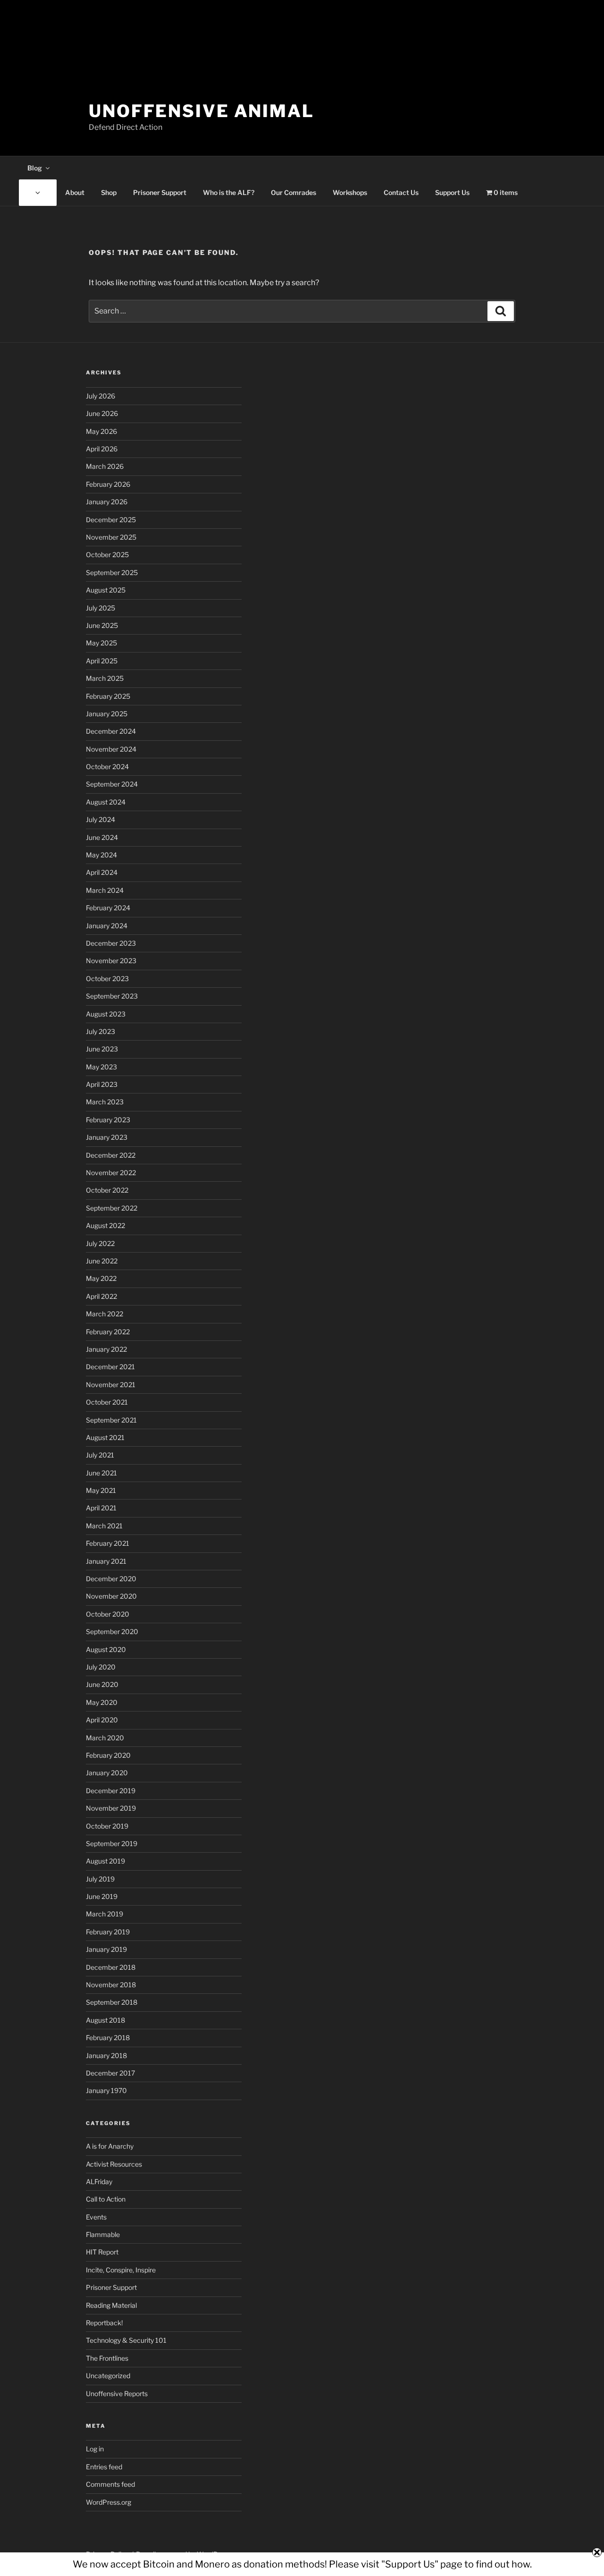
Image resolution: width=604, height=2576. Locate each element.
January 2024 (107, 926)
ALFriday (99, 2182)
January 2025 (107, 714)
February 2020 (108, 1755)
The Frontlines (107, 2358)
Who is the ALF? (229, 192)
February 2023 (108, 1120)
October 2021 (107, 1402)
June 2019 (102, 1896)
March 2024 (105, 890)
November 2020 (111, 1596)
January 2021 (106, 1561)
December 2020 (111, 1579)
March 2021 (104, 1526)
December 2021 (110, 1367)
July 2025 (101, 608)
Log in (95, 2449)
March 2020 (105, 1738)
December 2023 (111, 943)
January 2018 (106, 2055)
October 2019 (107, 1826)
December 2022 (111, 1155)
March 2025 (105, 678)
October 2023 (107, 979)
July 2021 (100, 1455)
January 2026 (107, 502)
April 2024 (102, 872)
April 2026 (102, 449)
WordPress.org (109, 2502)
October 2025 (107, 555)
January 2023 (107, 1137)
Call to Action (106, 2199)
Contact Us (401, 192)
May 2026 (101, 431)
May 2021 (101, 1490)
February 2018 (108, 2038)
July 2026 (101, 396)
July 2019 (100, 1879)
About (75, 192)
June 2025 (102, 625)
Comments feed (110, 2484)
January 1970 (106, 2090)
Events (96, 2217)
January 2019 (106, 1949)
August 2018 (105, 2020)
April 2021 (101, 1508)
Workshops (350, 192)
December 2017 (110, 2073)
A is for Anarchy (110, 2146)
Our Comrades (294, 192)
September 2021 (111, 1420)
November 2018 (111, 1985)
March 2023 (105, 1102)
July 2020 (101, 1667)
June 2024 (102, 837)
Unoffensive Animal (201, 111)
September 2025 (112, 572)
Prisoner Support (160, 192)
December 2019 (111, 1791)
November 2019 (111, 1808)
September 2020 (112, 1631)
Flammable (103, 2234)
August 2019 (105, 1861)
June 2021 (101, 1473)
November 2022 (111, 1173)
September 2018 (112, 2002)
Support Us (452, 192)
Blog (35, 168)
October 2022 (107, 1190)
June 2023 (102, 1049)
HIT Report (102, 2252)
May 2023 (101, 1067)
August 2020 (106, 1649)
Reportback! (104, 2323)
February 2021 (108, 1543)
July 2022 (100, 1243)
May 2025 (101, 643)
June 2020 (102, 1684)
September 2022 (112, 1208)
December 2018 (111, 1967)
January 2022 (106, 1349)
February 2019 (108, 1932)
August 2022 (105, 1225)
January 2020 (107, 1773)
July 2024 (101, 819)
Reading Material (111, 2305)
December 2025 (111, 520)
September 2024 (112, 784)
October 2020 (108, 1614)
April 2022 (101, 1296)
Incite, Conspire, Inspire (121, 2270)
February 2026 (108, 484)
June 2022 (102, 1261)
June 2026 (102, 413)
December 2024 (111, 731)
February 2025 (108, 696)
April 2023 (102, 1084)
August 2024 (106, 802)
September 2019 (112, 1843)
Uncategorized (108, 2376)
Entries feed (104, 2467)
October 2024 (107, 767)
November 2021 (111, 1385)
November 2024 (111, 749)
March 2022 (105, 1314)
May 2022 (101, 1278)
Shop (109, 192)
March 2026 (105, 466)
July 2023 (101, 1031)
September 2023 (112, 996)
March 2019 (105, 1914)
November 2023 (111, 961)
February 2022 (108, 1332)
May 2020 (102, 1702)
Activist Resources (114, 2164)
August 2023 (106, 1014)
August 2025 (106, 590)
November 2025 (111, 537)
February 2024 (108, 908)
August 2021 (105, 1437)
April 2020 (102, 1720)
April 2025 (102, 661)
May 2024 (101, 855)
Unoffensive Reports (117, 2394)
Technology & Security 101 (126, 2340)
